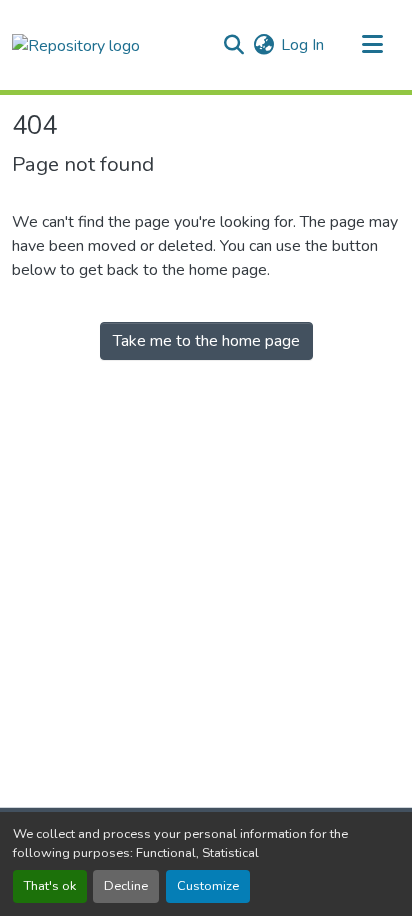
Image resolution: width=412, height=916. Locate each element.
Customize (208, 886)
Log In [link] (302, 45)
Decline (126, 886)
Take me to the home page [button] (206, 341)
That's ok (50, 886)
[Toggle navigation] (372, 45)
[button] (76, 44)
